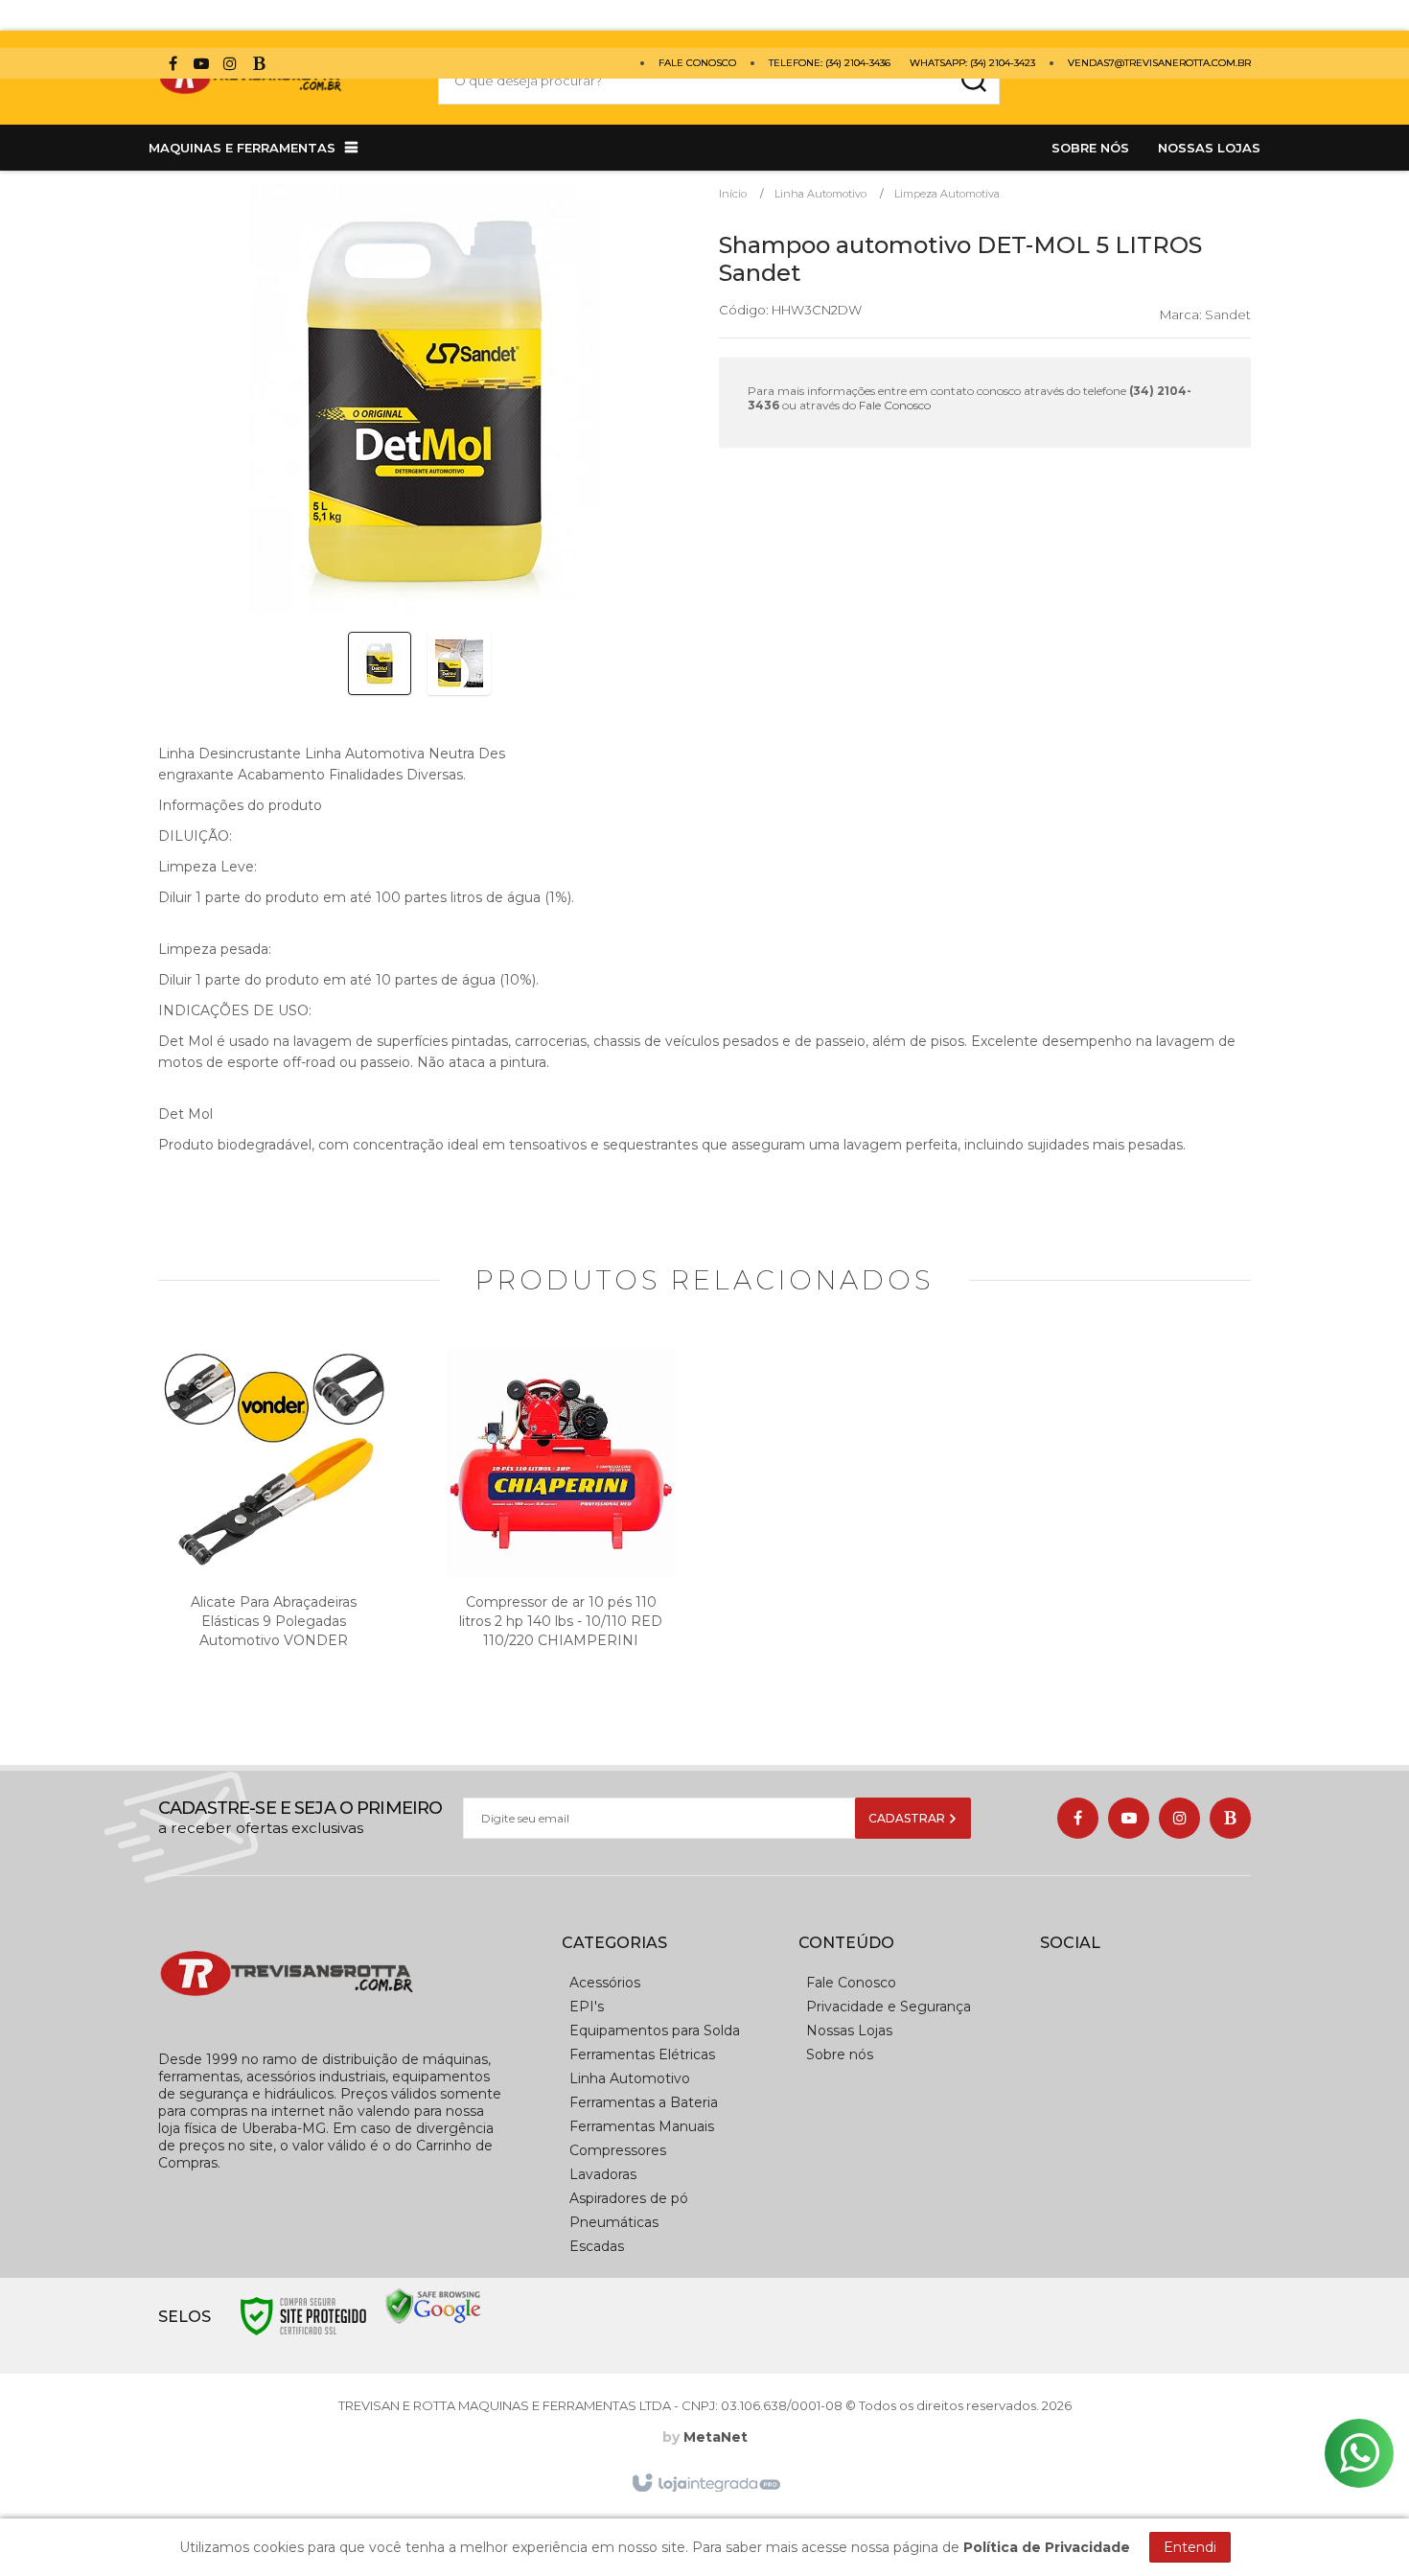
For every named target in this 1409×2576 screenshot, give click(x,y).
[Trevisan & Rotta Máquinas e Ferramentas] (279, 80)
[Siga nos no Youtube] (201, 66)
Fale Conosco (697, 63)
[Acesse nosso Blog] (259, 66)
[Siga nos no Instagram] (230, 66)
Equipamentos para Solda (655, 2031)
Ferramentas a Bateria (644, 2102)
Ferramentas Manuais (642, 2126)
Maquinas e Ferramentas (242, 148)
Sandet (1228, 314)
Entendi (1190, 2547)
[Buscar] (973, 80)
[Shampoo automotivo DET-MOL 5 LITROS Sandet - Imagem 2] (459, 663)
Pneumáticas (614, 2222)
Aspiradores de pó (629, 2198)
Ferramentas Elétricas (642, 2054)
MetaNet (716, 2437)
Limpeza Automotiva (947, 194)
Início (733, 194)
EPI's (587, 2007)
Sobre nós (840, 2054)
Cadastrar (908, 1818)
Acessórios (605, 1983)
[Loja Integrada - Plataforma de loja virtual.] (705, 2484)
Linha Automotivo (820, 194)
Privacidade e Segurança (889, 2007)
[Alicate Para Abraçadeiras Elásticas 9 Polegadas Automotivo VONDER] (273, 1530)
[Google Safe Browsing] (433, 2305)
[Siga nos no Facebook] (173, 66)
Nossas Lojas (849, 2031)
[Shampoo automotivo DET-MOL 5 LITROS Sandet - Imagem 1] (380, 663)
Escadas (597, 2246)
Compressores (618, 2150)
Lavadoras (603, 2174)
